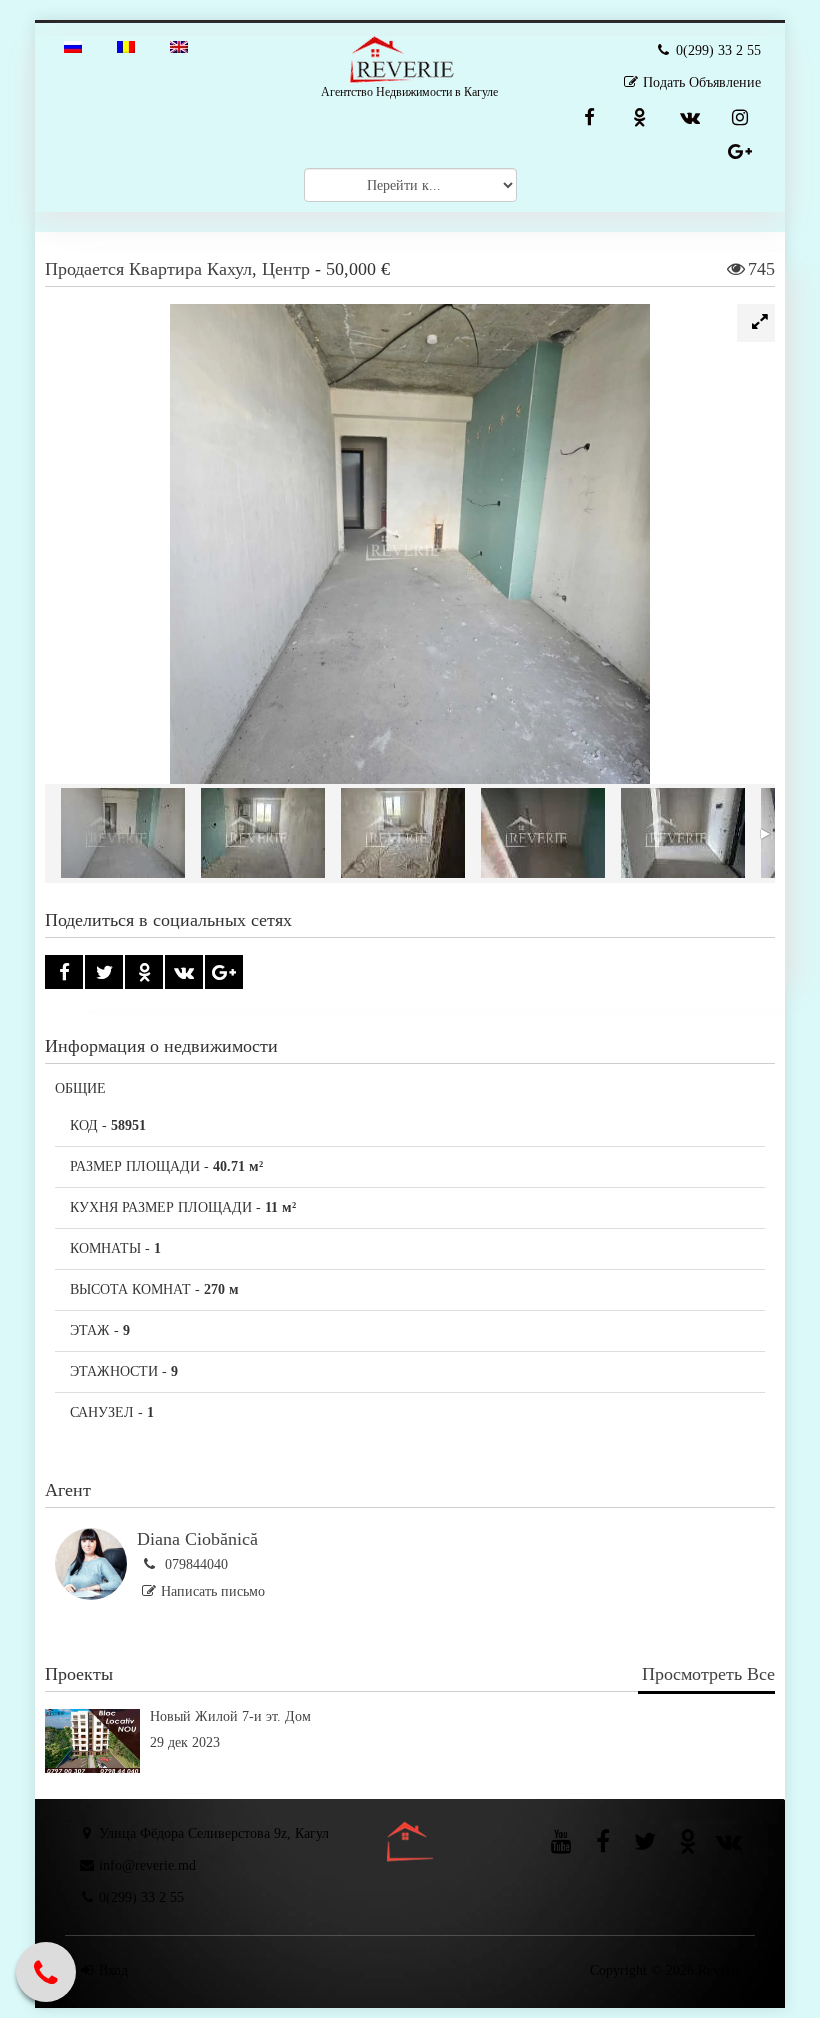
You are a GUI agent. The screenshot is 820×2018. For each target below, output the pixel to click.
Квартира (165, 269)
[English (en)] (179, 45)
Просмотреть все (708, 1674)
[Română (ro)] (126, 45)
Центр (286, 269)
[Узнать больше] (410, 1768)
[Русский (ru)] (73, 45)
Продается (84, 269)
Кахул (229, 269)
